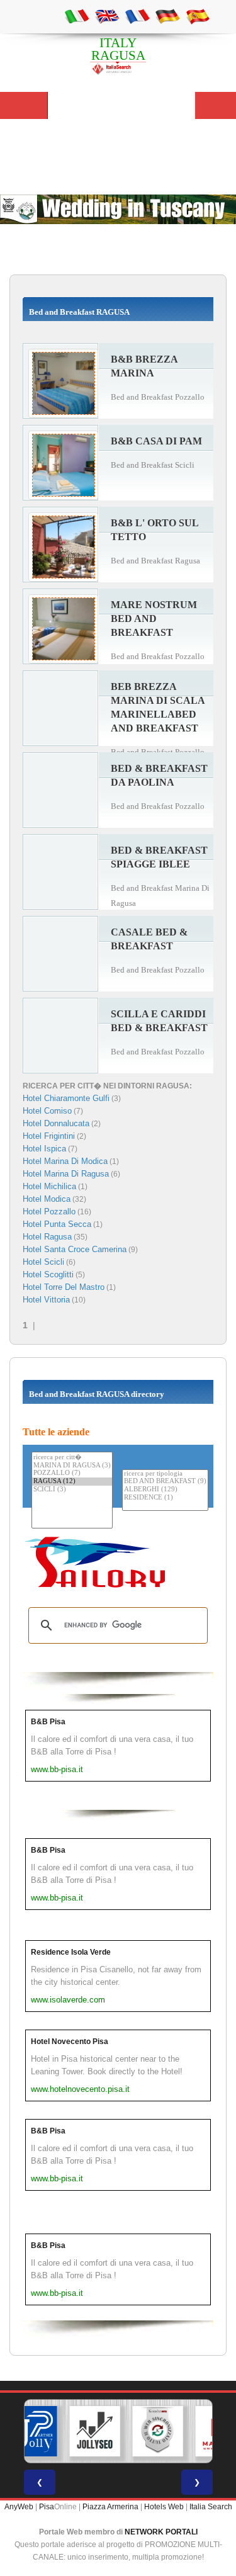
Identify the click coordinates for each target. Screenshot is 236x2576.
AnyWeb (19, 2507)
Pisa (47, 2507)
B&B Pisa (48, 1722)
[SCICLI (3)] (72, 1490)
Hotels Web (164, 2507)
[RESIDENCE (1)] (165, 1498)
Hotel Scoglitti (48, 1274)
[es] (198, 16)
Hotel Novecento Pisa (70, 2042)
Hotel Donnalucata (56, 1123)
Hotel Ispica (44, 1149)
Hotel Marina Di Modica (65, 1161)
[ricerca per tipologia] (165, 1474)
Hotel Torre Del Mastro (64, 1287)
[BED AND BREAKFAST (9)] (165, 1482)
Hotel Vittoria (46, 1300)
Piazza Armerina (110, 2507)
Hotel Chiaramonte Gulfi (66, 1098)
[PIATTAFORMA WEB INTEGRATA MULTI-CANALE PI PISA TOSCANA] (157, 2431)
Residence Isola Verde (71, 1952)
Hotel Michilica (49, 1186)
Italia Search (211, 2507)
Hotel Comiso (47, 1111)
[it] (77, 16)
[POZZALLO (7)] (72, 1473)
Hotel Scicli (43, 1262)
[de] (167, 16)
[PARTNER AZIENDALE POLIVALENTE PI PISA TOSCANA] (31, 2431)
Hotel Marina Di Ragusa (66, 1174)
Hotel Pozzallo (49, 1212)
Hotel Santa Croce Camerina (75, 1249)
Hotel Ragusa (47, 1237)
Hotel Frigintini (49, 1136)
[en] (107, 16)
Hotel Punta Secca (57, 1224)
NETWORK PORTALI (161, 2532)
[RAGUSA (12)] (72, 1482)
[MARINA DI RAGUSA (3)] (72, 1466)
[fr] (137, 16)
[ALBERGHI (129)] (165, 1490)
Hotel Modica (47, 1199)
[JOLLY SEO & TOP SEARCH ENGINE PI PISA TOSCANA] (94, 2431)
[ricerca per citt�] (72, 1457)
